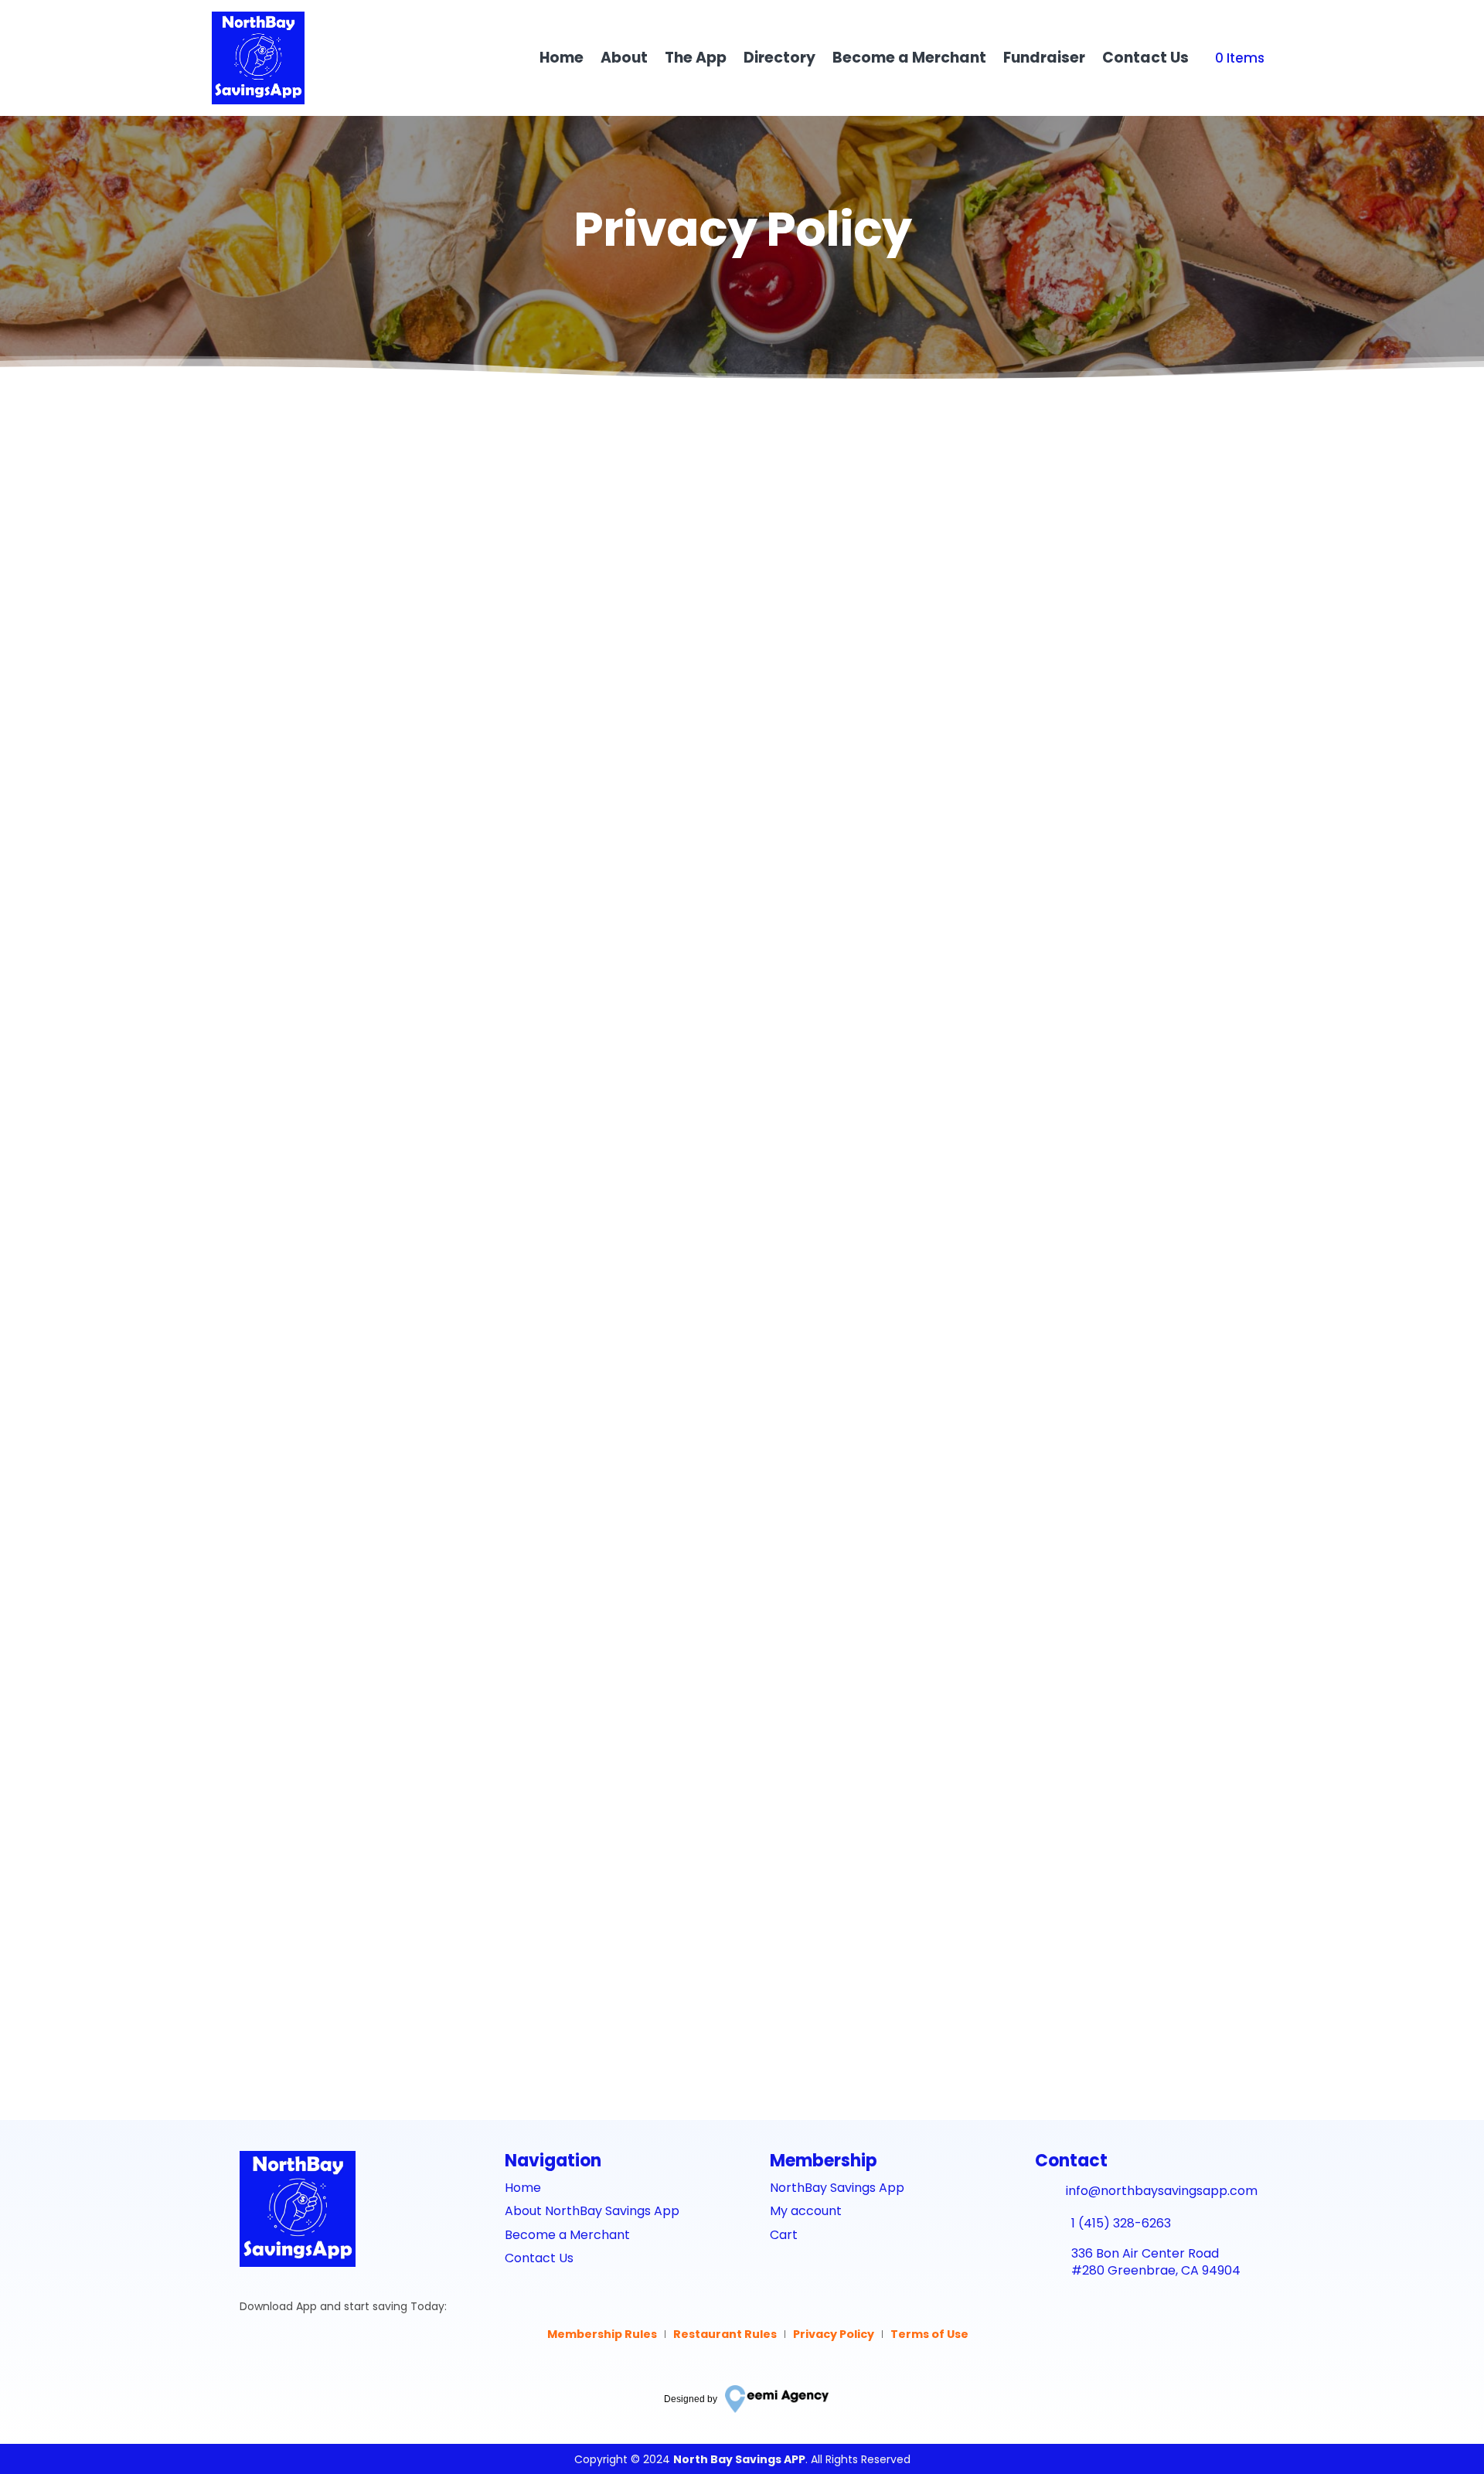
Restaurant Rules (725, 2334)
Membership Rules (602, 2334)
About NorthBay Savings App (592, 2211)
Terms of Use (929, 2334)
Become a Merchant (909, 58)
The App (696, 58)
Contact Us (1145, 58)
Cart (784, 2235)
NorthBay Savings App (837, 2188)
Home (562, 58)
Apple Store (296, 2341)
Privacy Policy (834, 2334)
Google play (298, 2380)
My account (806, 2211)
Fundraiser (1044, 58)
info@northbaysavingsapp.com (392, 2021)
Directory (779, 58)
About (624, 58)
